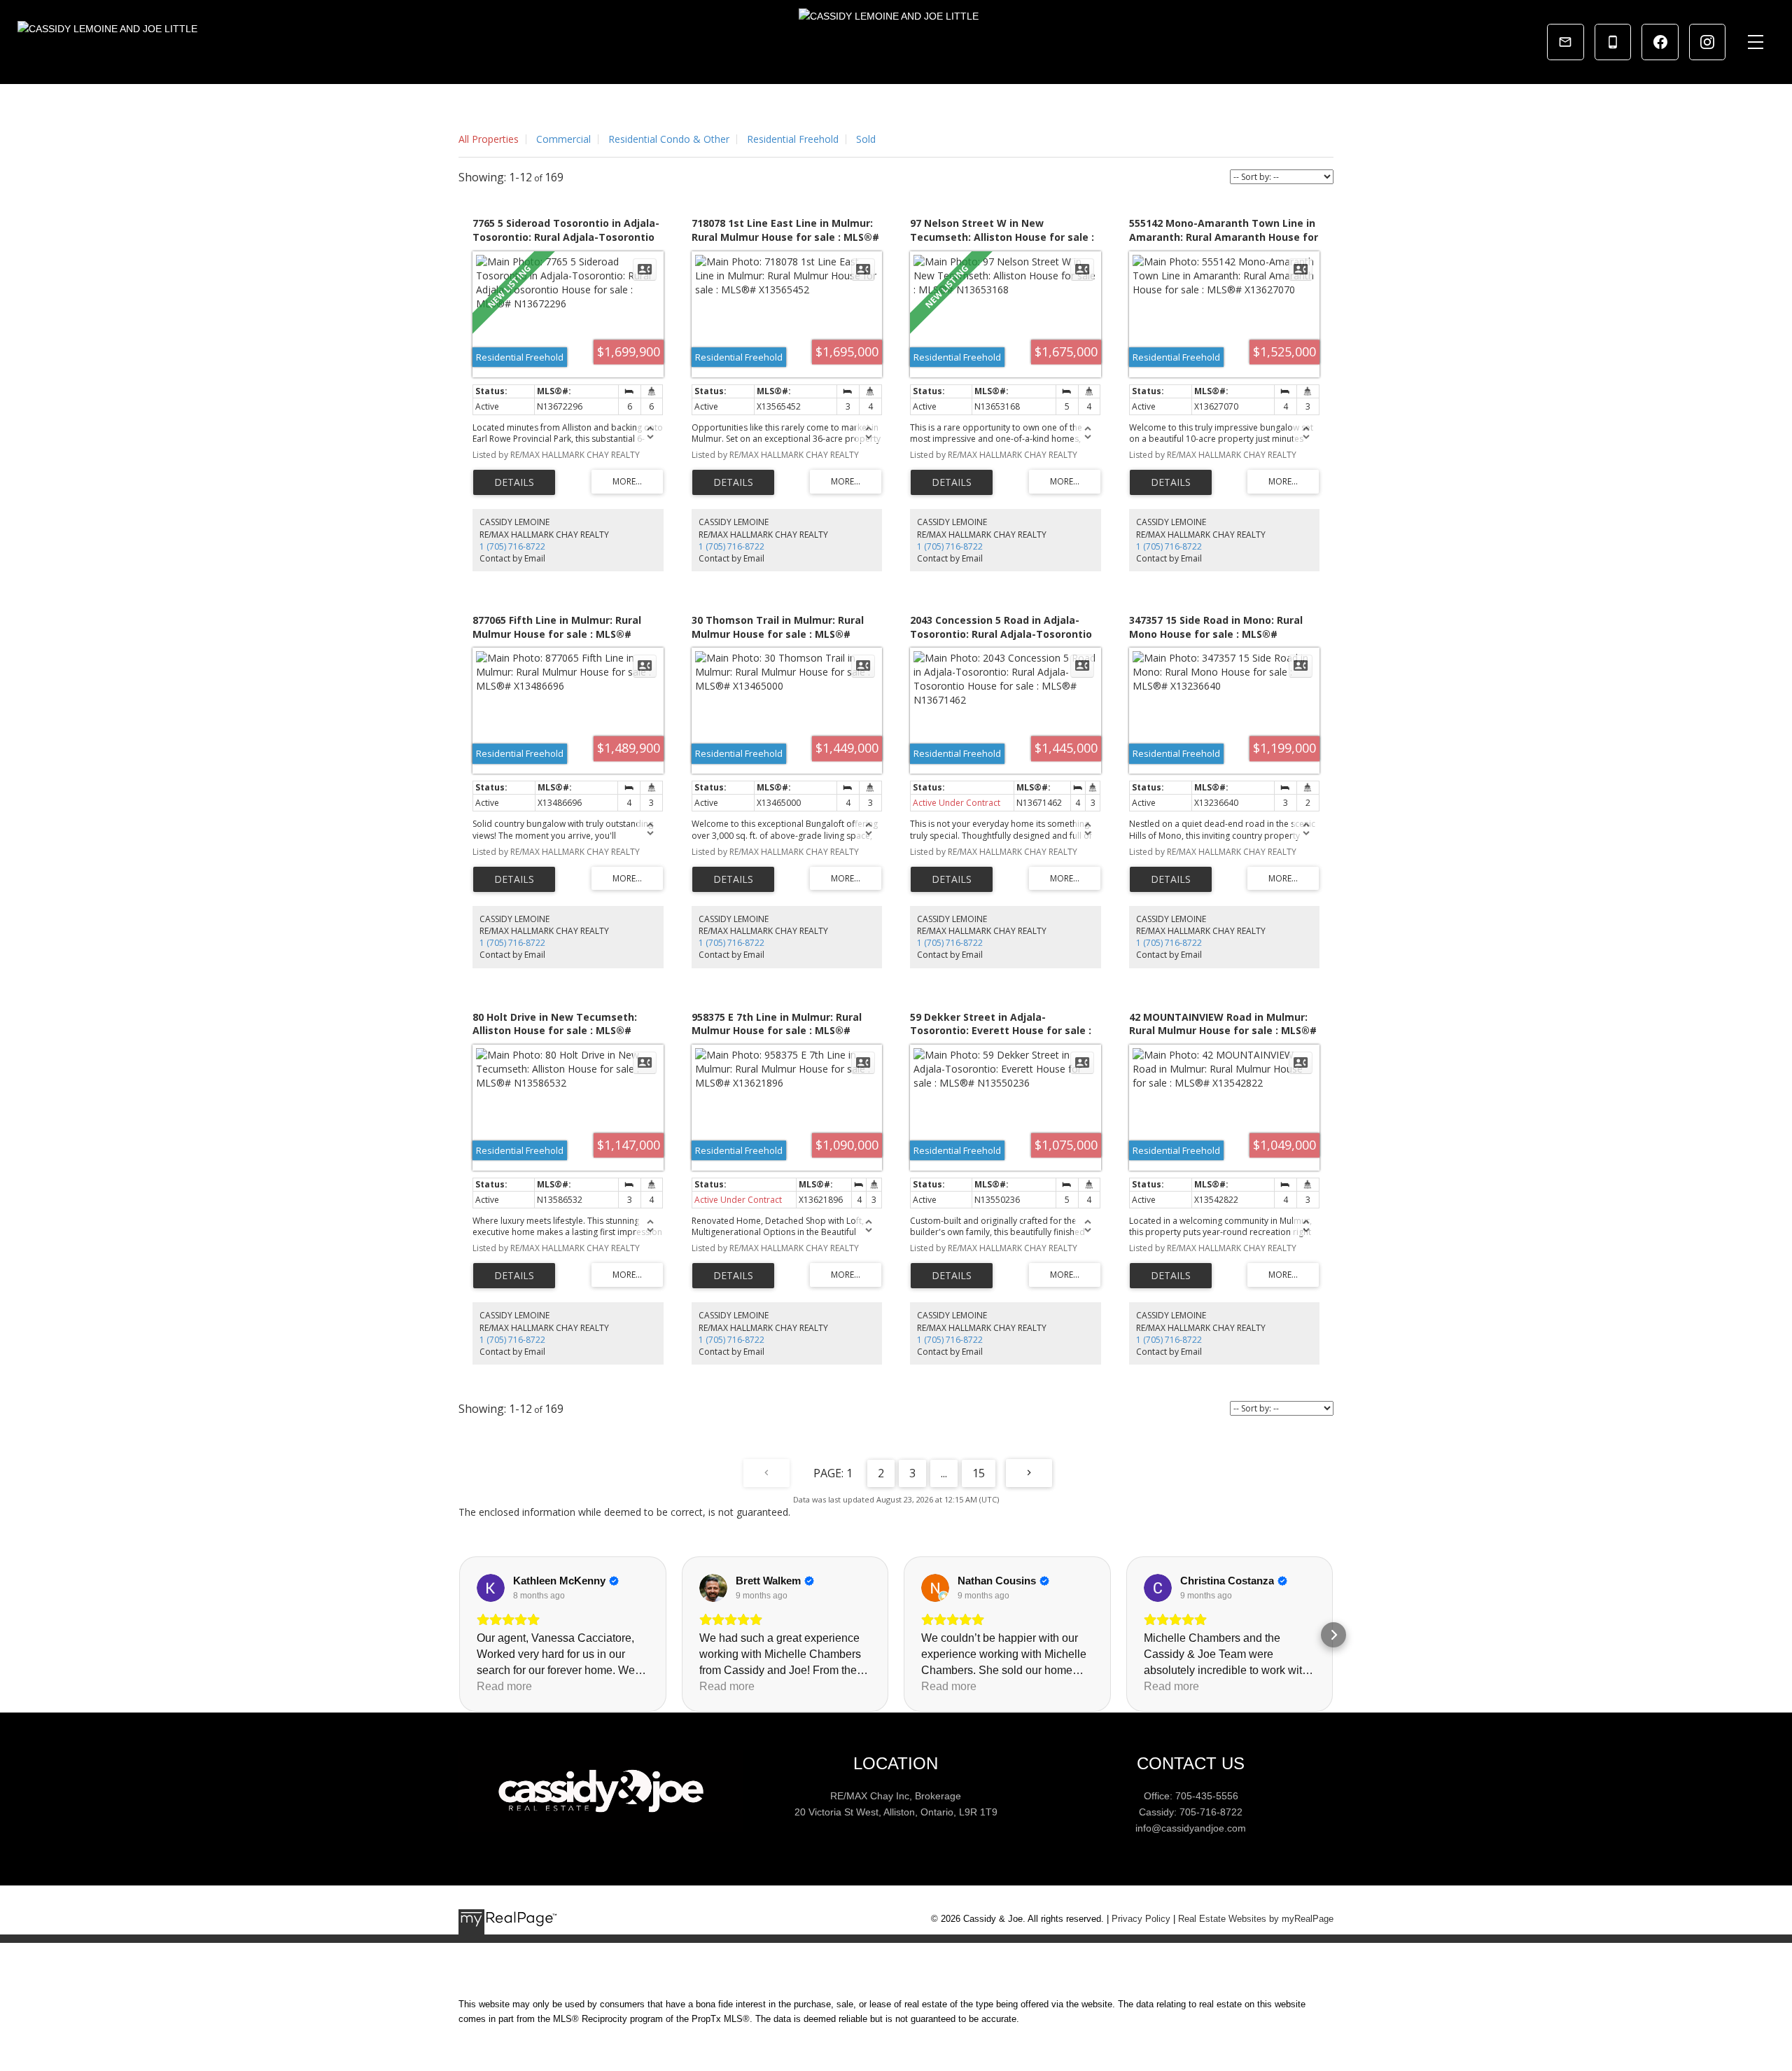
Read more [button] (504, 1686)
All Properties (489, 139)
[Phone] (1613, 42)
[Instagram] (1707, 42)
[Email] (1565, 42)
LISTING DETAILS (514, 482)
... (944, 1473)
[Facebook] (1660, 42)
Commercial (563, 139)
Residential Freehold (793, 139)
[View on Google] (491, 1588)
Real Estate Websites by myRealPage (1256, 1919)
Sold (866, 139)
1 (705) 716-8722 (512, 546)
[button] (458, 1635)
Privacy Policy (1141, 1919)
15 (979, 1473)
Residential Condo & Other (669, 139)
